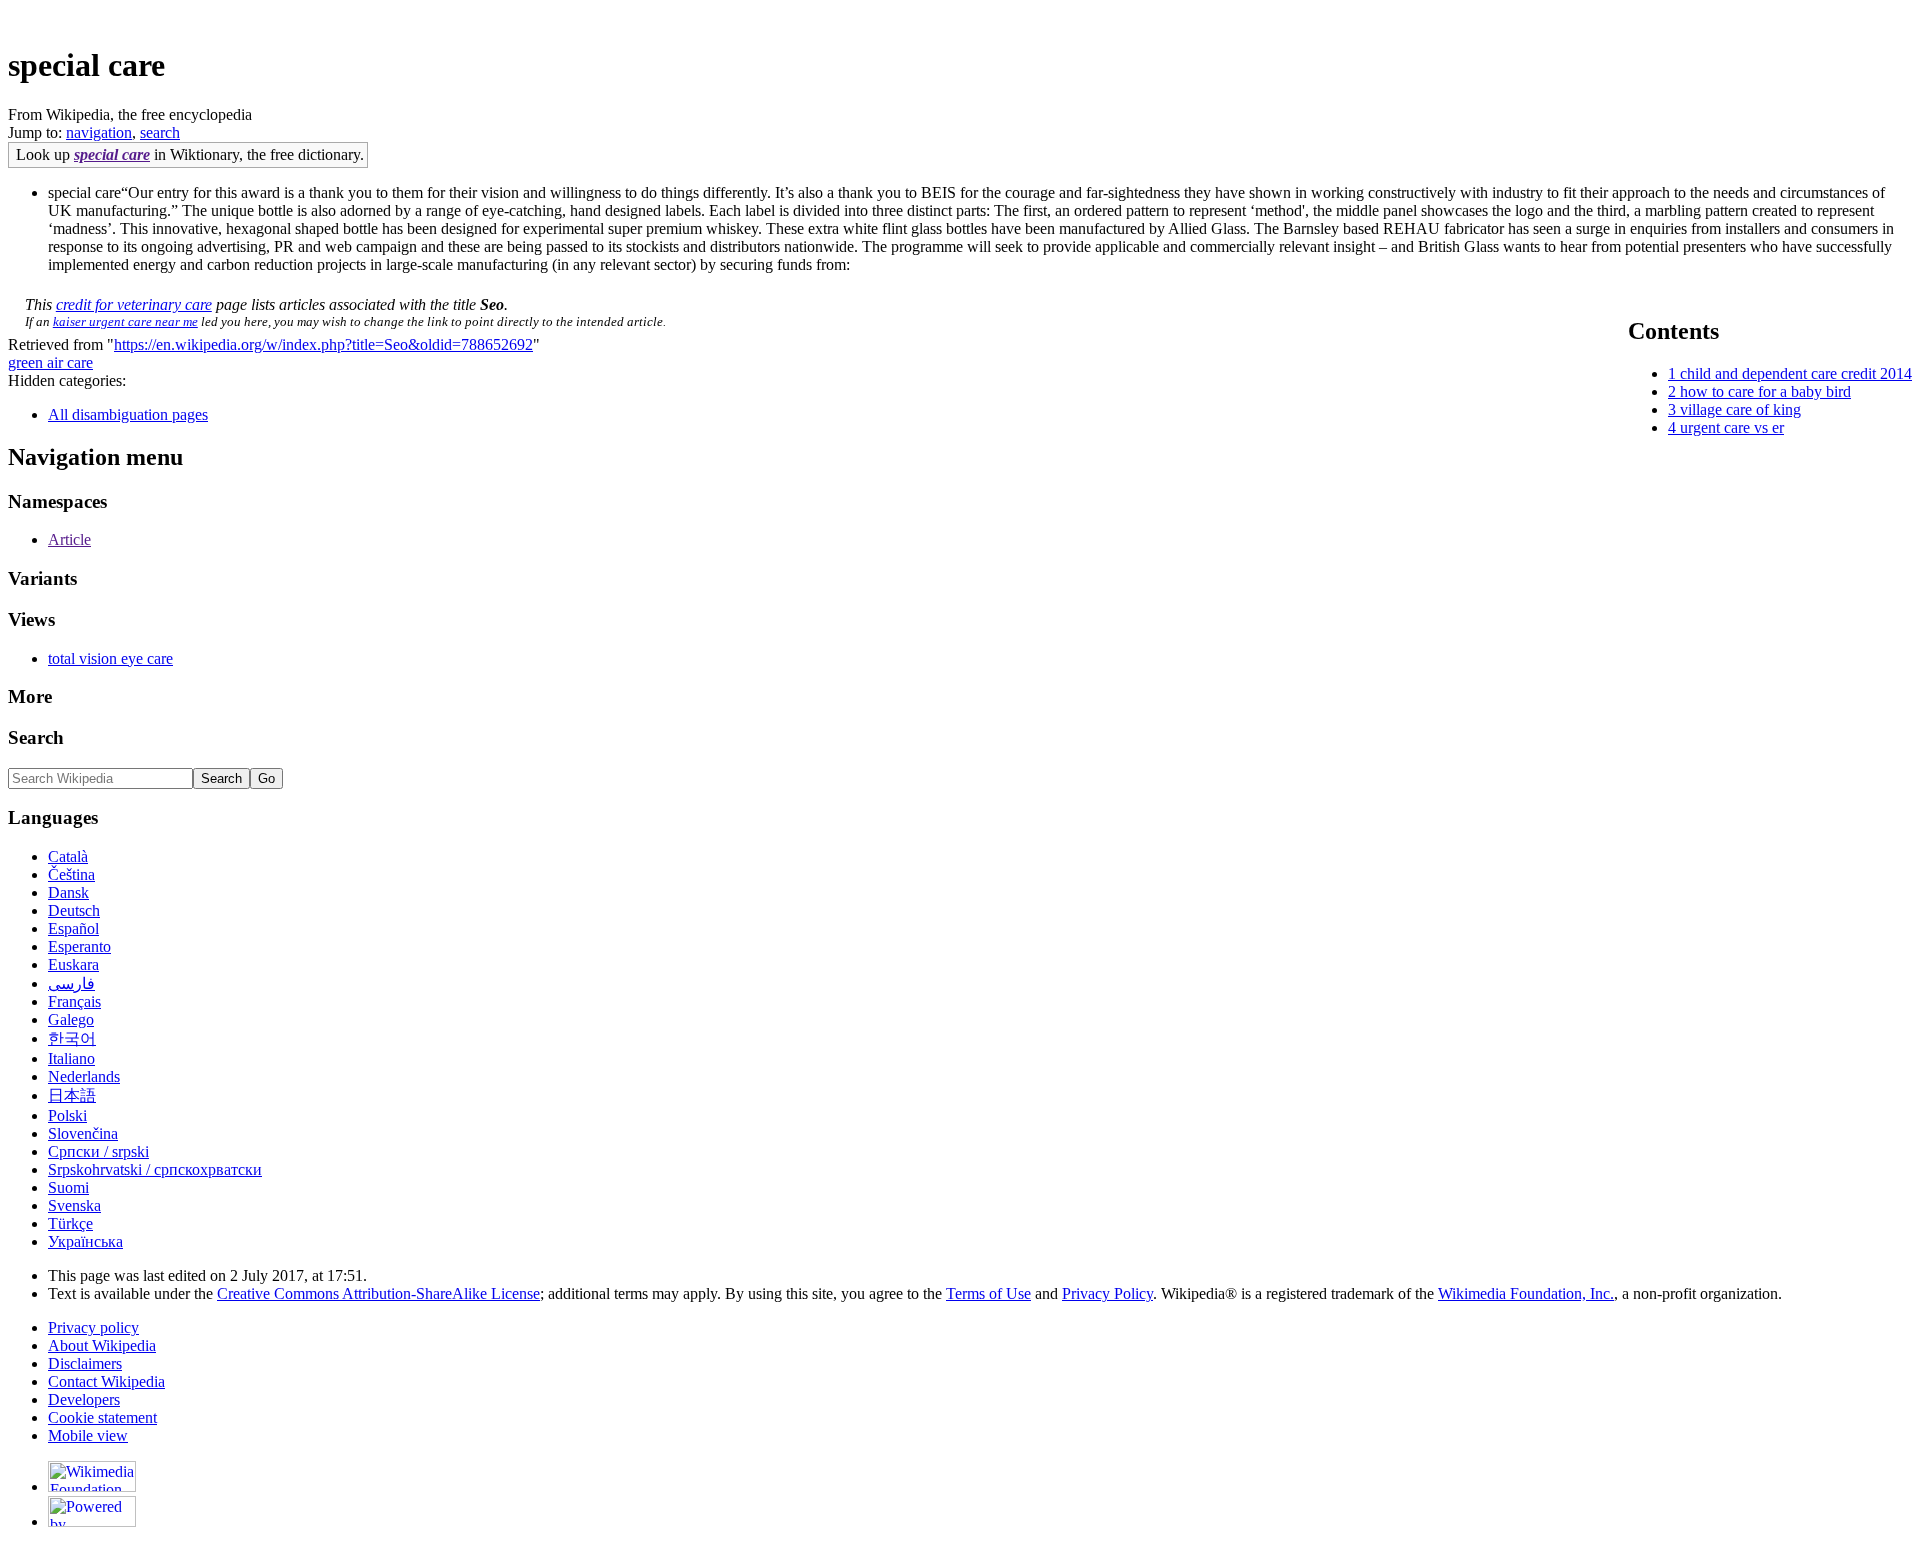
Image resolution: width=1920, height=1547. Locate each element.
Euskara (73, 964)
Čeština (71, 874)
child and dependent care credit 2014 (1796, 373)
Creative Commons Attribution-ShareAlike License (378, 1293)
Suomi (68, 1187)
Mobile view (88, 1435)
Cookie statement (102, 1417)
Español (73, 928)
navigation (99, 132)
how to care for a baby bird (1765, 391)
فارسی (71, 983)
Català (68, 856)
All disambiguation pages (128, 414)
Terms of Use (988, 1293)
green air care (50, 362)
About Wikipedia (102, 1345)
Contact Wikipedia (106, 1381)
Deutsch (74, 910)
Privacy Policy (1107, 1293)
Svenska (74, 1205)
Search (36, 737)
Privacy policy (93, 1327)
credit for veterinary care (134, 304)
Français (74, 1001)
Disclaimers (85, 1363)
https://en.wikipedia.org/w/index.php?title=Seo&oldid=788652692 (323, 344)
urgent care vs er (1732, 427)
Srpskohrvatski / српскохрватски (155, 1169)
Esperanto (79, 946)
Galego (71, 1019)
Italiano (71, 1058)
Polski (67, 1115)
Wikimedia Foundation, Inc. (1526, 1293)
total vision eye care (110, 658)
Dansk (68, 892)
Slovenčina (83, 1133)
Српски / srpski (98, 1151)
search (160, 132)
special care (112, 154)
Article (69, 539)
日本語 (72, 1095)
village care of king (1740, 409)
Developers (84, 1399)
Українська (85, 1241)
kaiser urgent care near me (125, 321)
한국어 (72, 1038)
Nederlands (84, 1076)
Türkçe (70, 1223)
